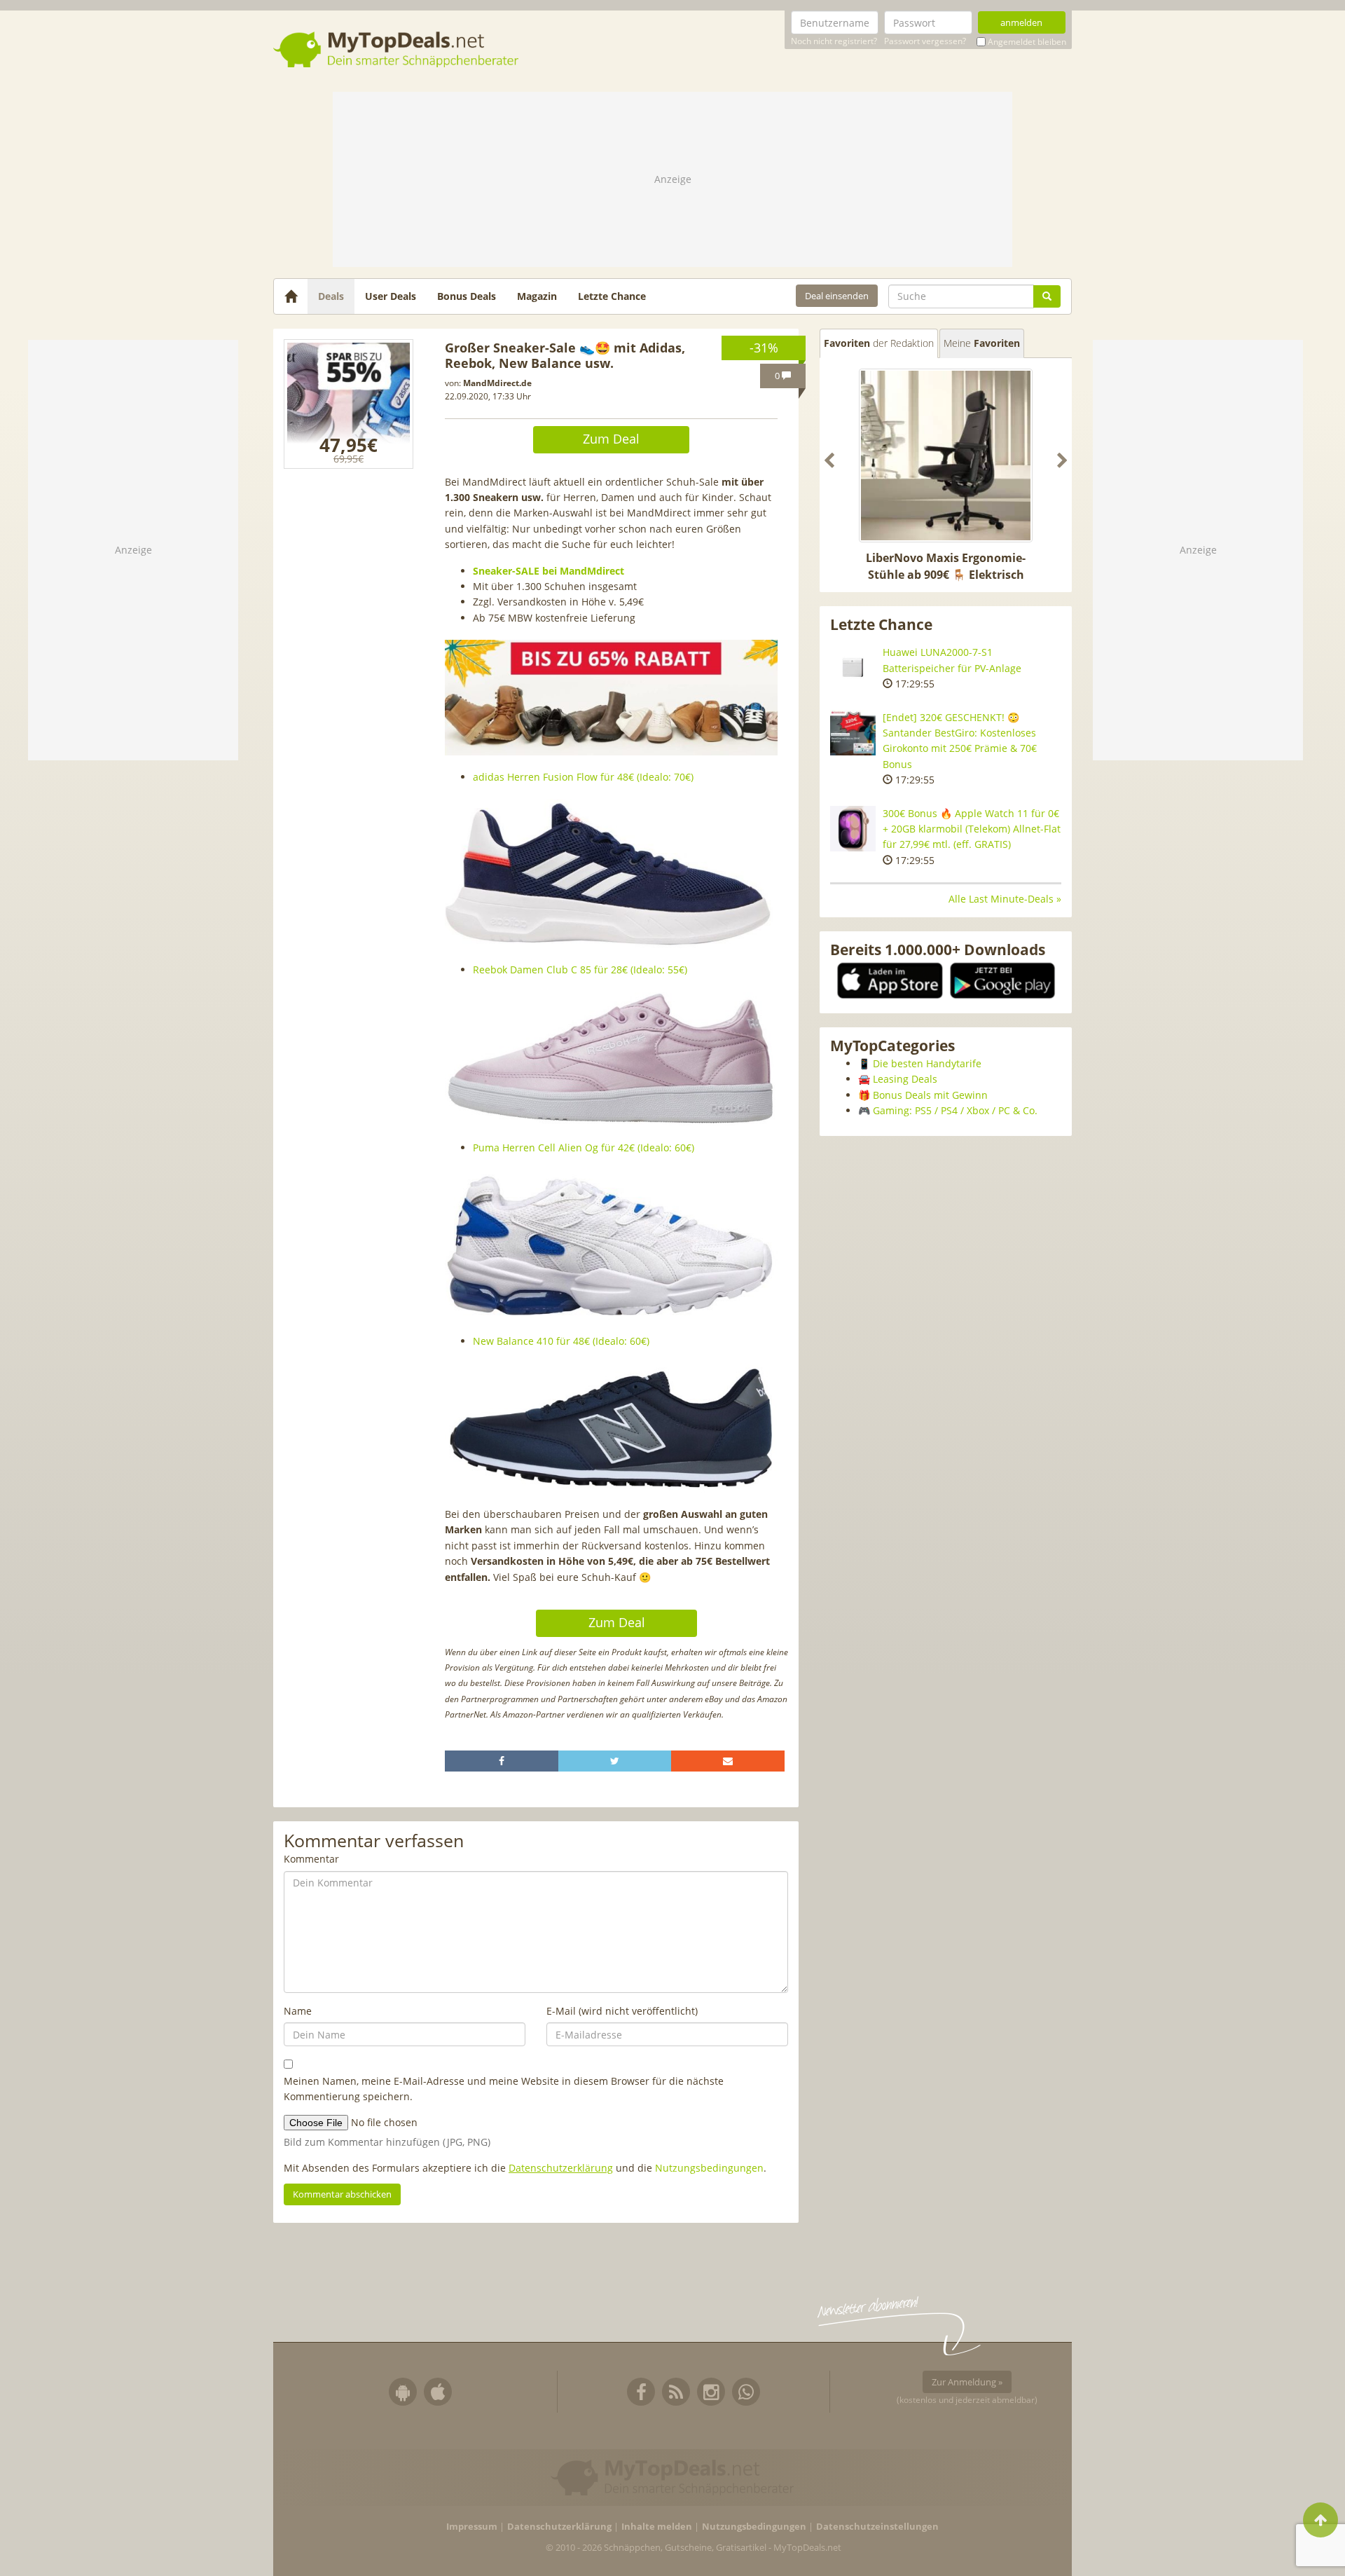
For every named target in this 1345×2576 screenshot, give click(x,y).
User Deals (391, 296)
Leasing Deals (905, 1079)
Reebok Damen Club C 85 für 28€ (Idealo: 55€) (580, 970)
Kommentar (311, 1859)
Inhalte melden (657, 2527)
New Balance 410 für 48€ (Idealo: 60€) (561, 1341)
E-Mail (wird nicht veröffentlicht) (622, 2011)
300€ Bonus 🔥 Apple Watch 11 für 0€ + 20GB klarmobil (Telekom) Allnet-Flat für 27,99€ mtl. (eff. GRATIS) (972, 829)
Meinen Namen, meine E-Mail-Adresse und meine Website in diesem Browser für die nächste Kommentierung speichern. (504, 2089)
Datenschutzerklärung (561, 2168)
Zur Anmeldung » (967, 2382)
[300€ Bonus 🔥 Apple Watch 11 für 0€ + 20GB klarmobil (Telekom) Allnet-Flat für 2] (853, 829)
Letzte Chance (612, 296)
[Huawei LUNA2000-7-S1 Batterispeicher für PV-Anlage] (853, 667)
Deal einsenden (837, 296)
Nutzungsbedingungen (709, 2168)
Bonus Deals (467, 296)
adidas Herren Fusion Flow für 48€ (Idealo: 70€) (583, 777)
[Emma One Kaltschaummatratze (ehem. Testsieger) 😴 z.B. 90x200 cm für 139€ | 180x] (946, 455)
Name (298, 2011)
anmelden (1021, 22)
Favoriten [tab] (879, 343)
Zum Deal (611, 439)
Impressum (472, 2527)
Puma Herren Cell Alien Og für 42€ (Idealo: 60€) (584, 1147)
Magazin (537, 296)
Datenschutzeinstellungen (877, 2527)
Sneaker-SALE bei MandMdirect (549, 571)
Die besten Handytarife (927, 1063)
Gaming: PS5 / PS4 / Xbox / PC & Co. (955, 1110)
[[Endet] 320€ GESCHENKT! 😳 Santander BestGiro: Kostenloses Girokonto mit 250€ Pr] (853, 733)
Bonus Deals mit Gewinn (930, 1095)
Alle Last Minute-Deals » (1005, 899)
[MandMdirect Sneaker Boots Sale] (349, 404)
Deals (331, 296)
